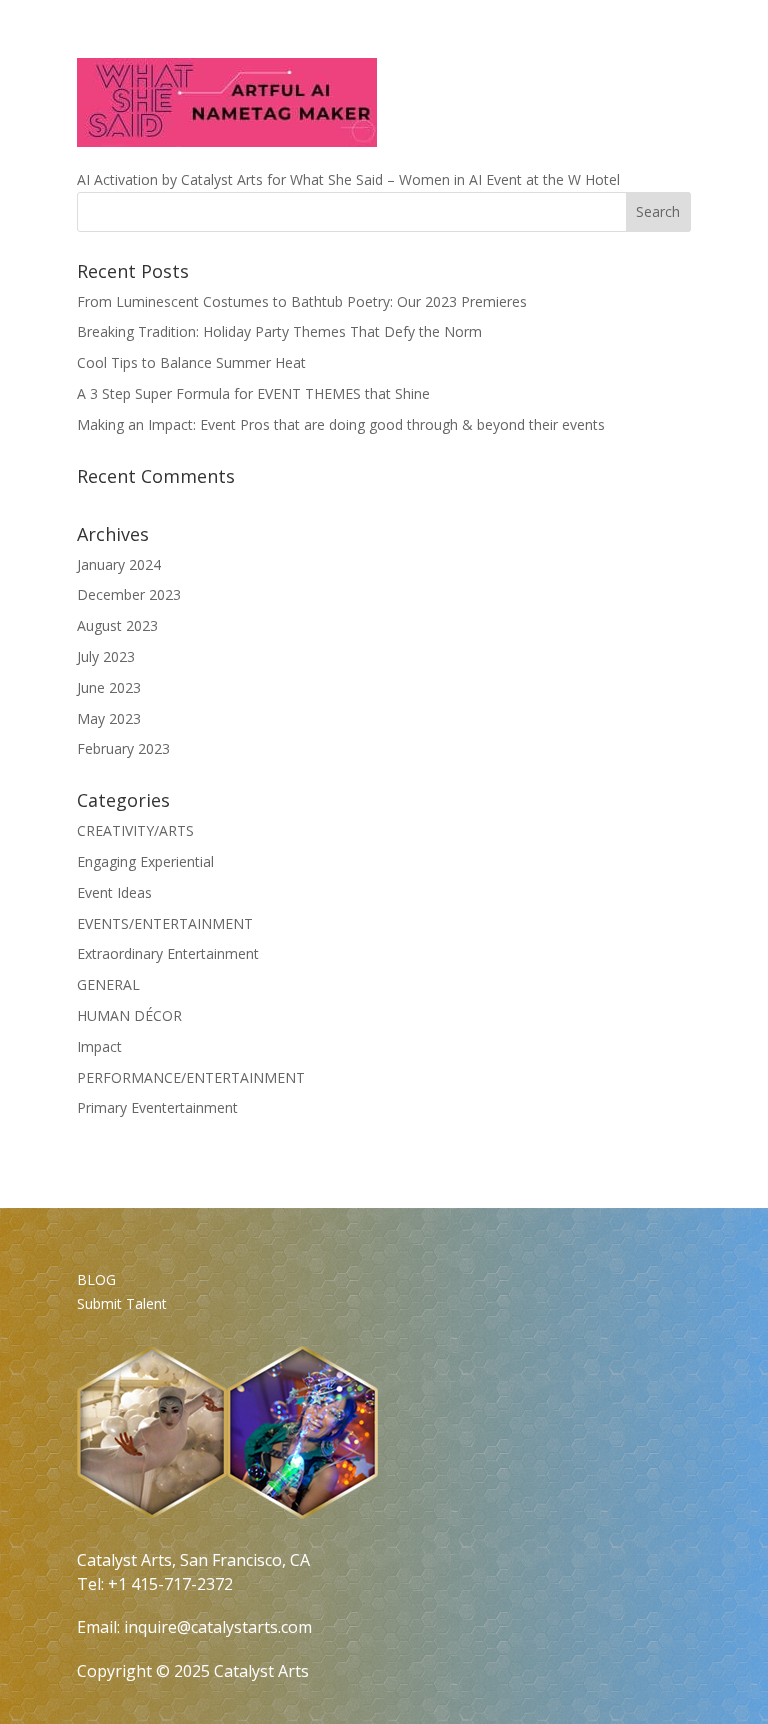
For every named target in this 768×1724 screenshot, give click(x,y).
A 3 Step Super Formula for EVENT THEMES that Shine (253, 393)
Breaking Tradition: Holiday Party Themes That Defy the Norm (279, 331)
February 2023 (123, 748)
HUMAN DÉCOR (129, 1015)
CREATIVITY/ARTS (135, 830)
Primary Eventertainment (157, 1107)
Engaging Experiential (145, 861)
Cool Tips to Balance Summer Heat (191, 362)
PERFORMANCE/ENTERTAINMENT (191, 1077)
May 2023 (109, 718)
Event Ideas (114, 892)
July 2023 (106, 656)
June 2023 (109, 687)
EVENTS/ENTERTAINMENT (165, 923)
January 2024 (119, 564)
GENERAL (108, 984)
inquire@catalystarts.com (218, 1627)
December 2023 (129, 594)
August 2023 (117, 625)
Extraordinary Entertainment (168, 953)
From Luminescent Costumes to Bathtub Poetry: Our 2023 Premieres (302, 301)
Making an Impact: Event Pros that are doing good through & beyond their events (341, 424)
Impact (99, 1046)
